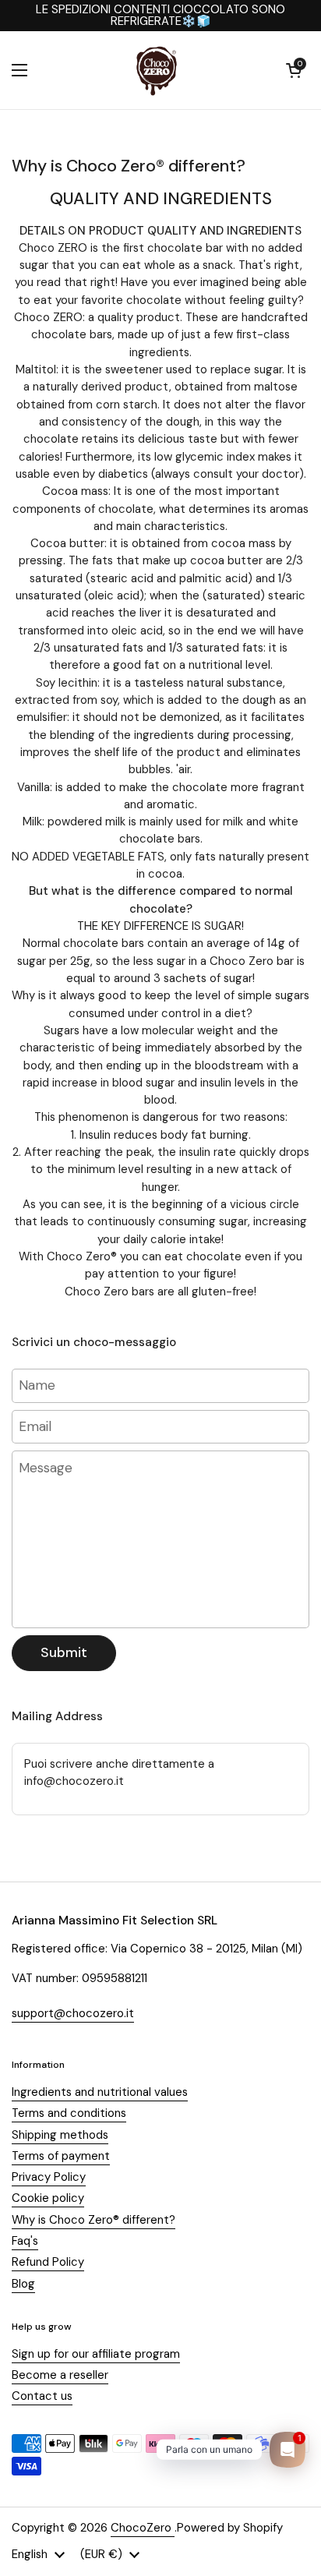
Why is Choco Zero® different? (93, 2220)
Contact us (42, 2396)
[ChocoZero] (157, 70)
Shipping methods (60, 2135)
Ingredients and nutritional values (100, 2092)
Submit (64, 1652)
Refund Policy (48, 2262)
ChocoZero (143, 2528)
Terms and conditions (69, 2113)
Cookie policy (48, 2198)
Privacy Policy (49, 2177)
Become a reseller (60, 2375)
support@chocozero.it (73, 2013)
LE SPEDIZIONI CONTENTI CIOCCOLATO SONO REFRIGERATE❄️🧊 (160, 16)
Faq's (25, 2241)
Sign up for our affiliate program (96, 2354)
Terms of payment (61, 2156)
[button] (294, 70)
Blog (23, 2284)
